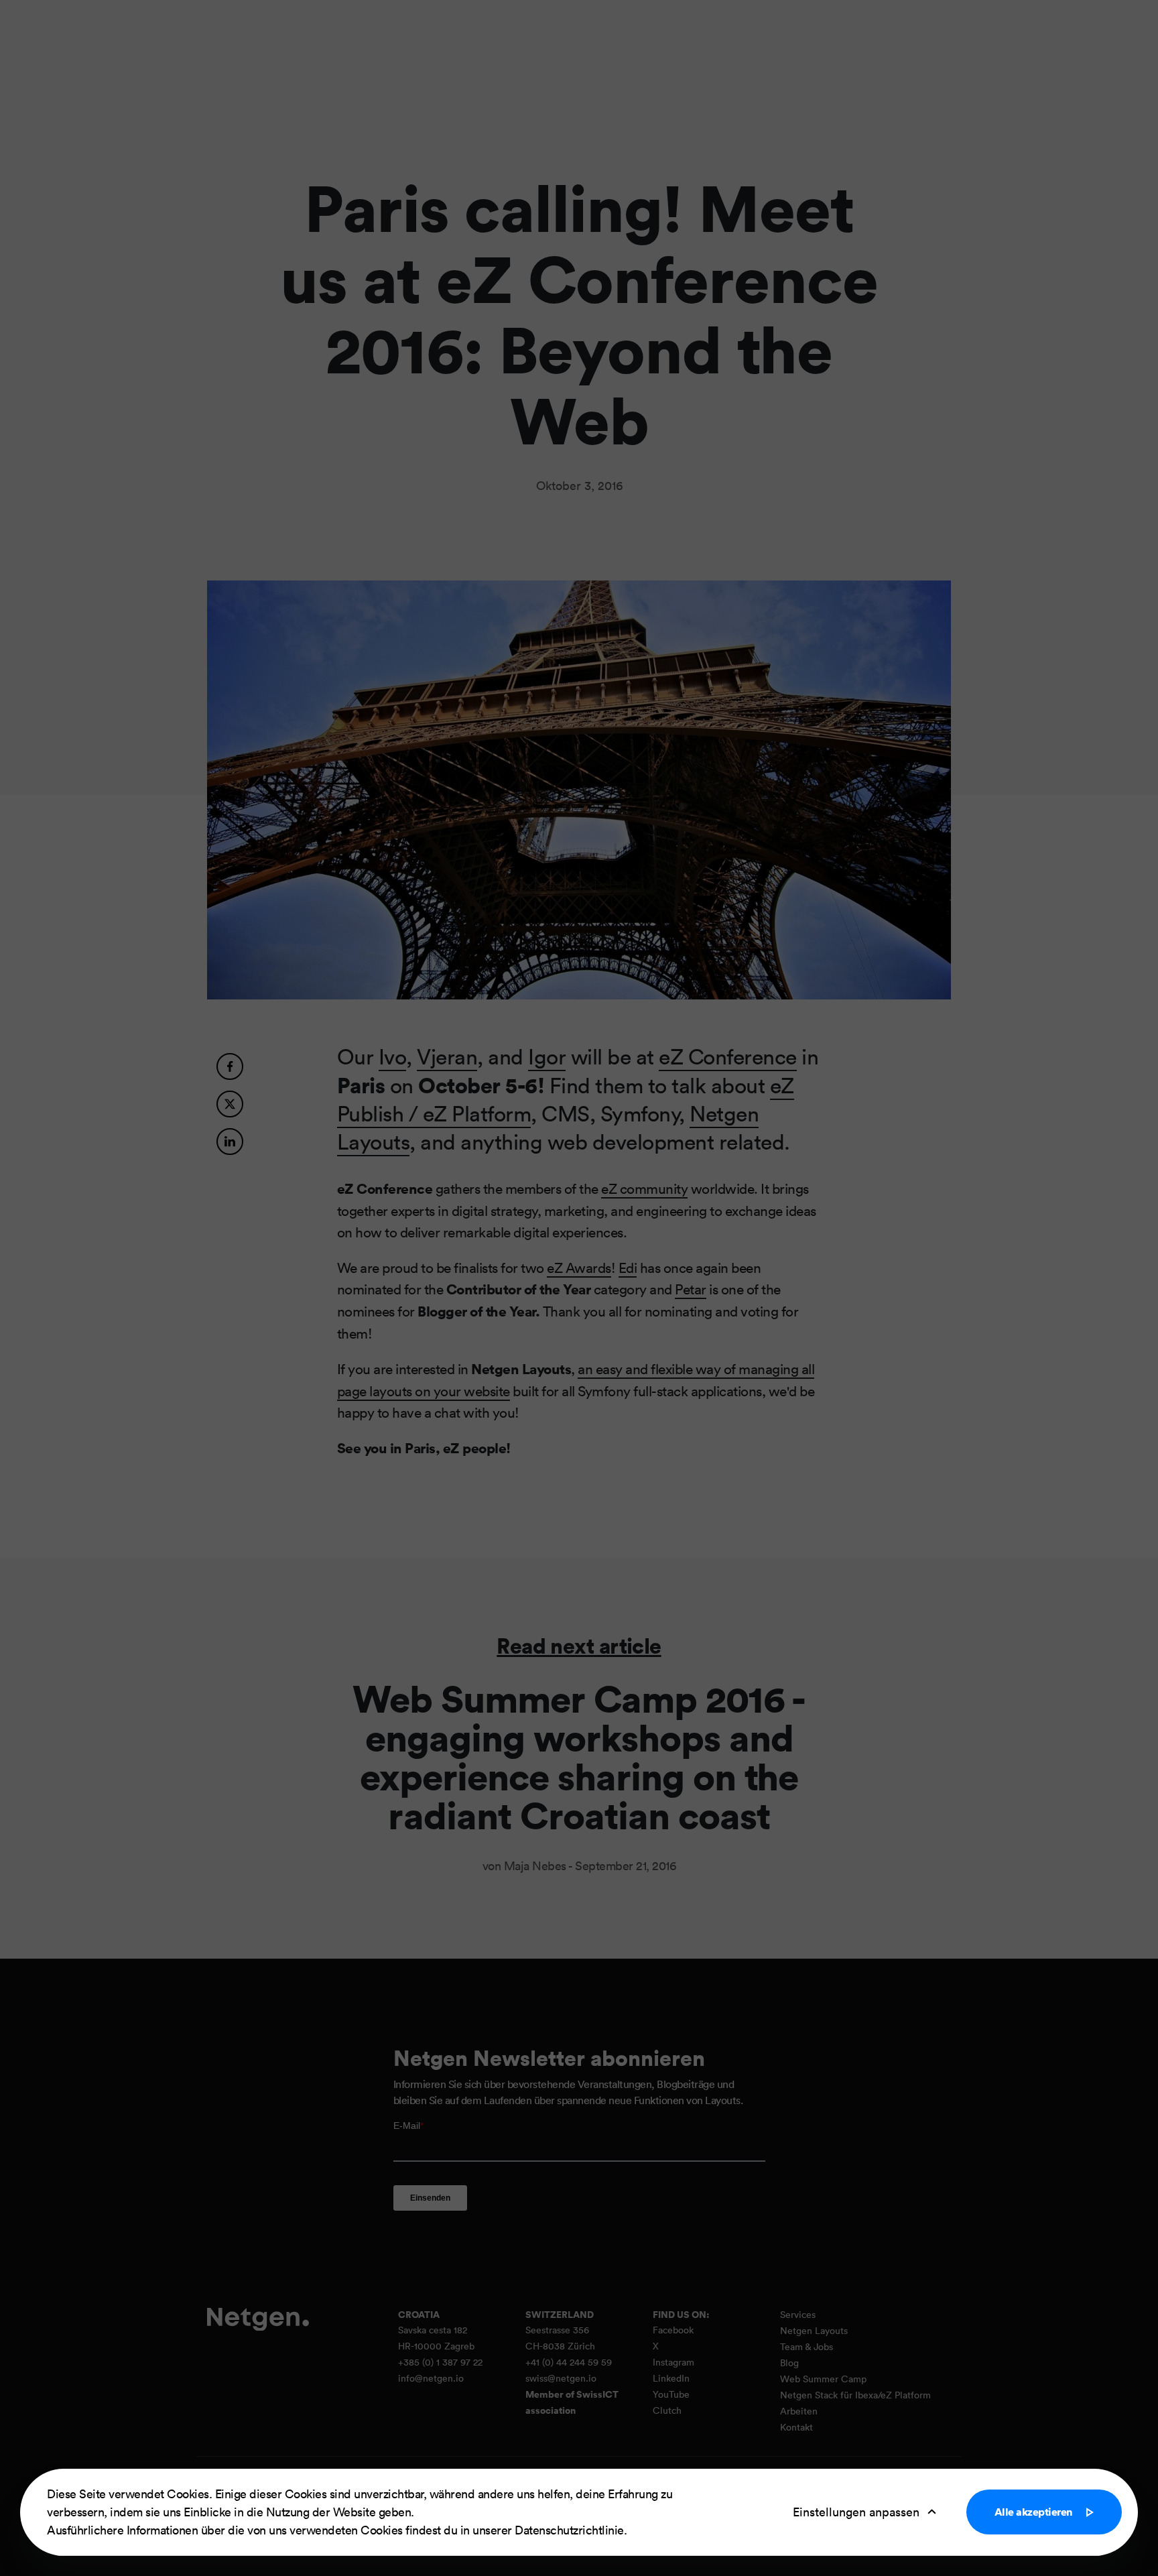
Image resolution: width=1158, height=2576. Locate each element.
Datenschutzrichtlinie (569, 2530)
